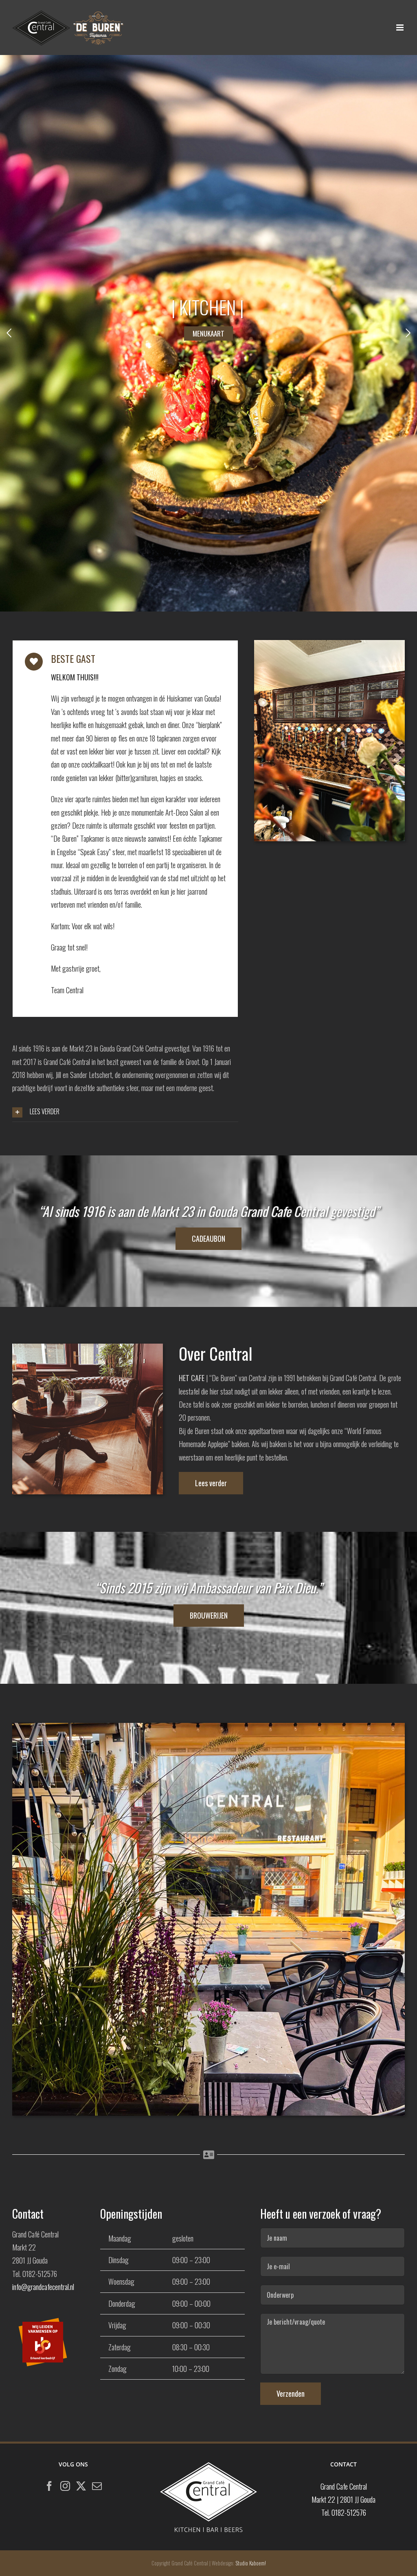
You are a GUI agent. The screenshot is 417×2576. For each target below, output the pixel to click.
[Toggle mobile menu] (401, 27)
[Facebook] (49, 2486)
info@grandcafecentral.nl (43, 2287)
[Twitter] (81, 2486)
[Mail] (97, 2486)
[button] (125, 1112)
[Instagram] (65, 2486)
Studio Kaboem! (251, 2563)
